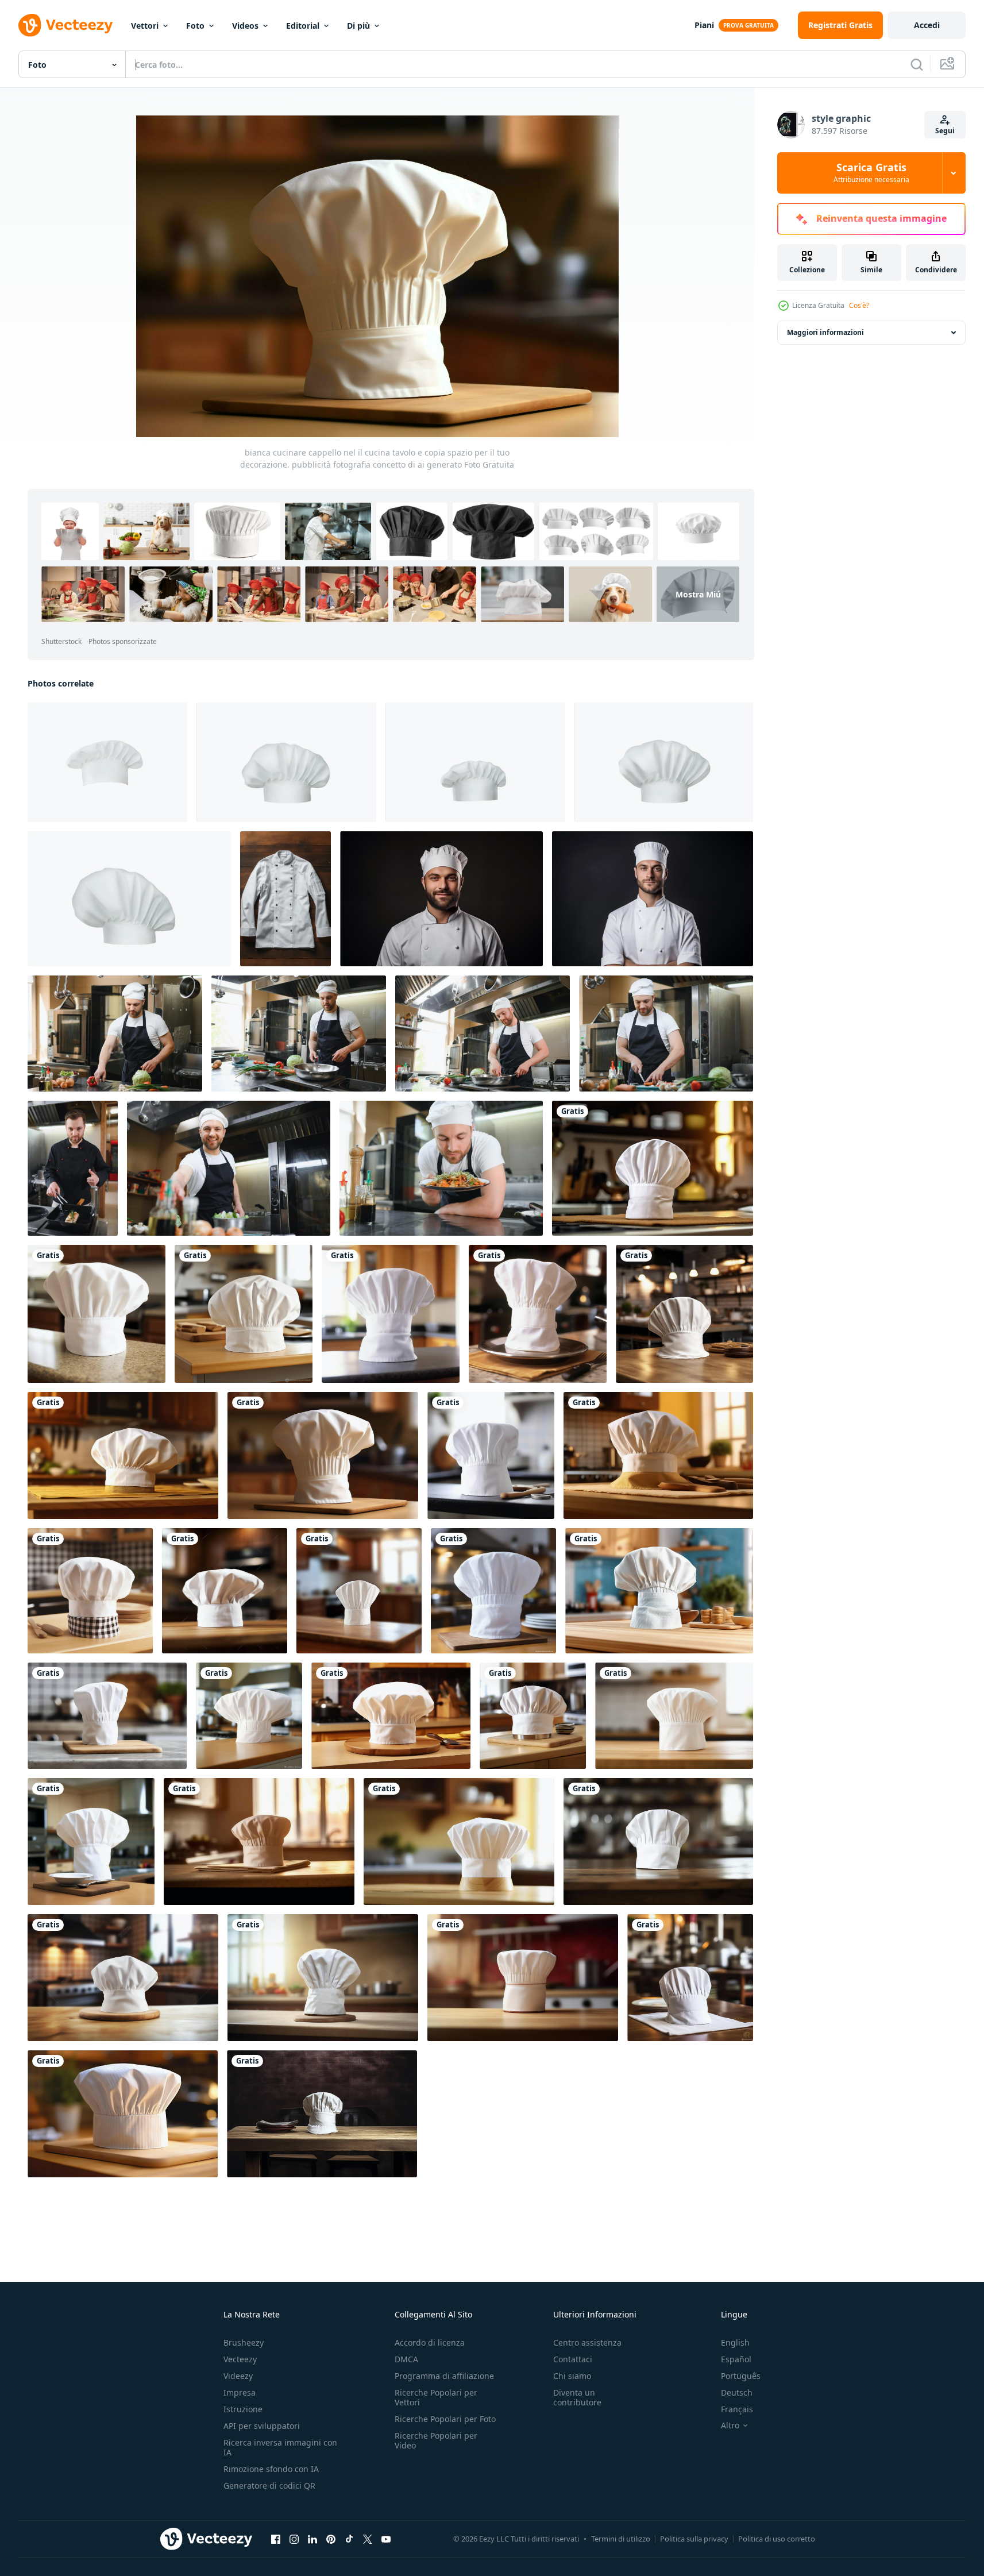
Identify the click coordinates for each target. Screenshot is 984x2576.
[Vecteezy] (65, 25)
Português (741, 2376)
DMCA (406, 2359)
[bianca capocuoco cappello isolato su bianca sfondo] (107, 762)
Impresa (240, 2392)
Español (736, 2359)
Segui (945, 131)
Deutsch (737, 2392)
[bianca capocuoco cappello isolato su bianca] (286, 762)
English (735, 2342)
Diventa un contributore (577, 2397)
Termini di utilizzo (621, 2539)
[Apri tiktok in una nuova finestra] (349, 2539)
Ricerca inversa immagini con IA (280, 2447)
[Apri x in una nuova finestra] (368, 2539)
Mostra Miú (698, 594)
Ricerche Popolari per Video (436, 2440)
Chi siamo (572, 2376)
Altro (730, 2425)
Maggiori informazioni (825, 332)
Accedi (927, 25)
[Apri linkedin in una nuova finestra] (312, 2539)
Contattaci (573, 2359)
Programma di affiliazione (444, 2376)
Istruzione (243, 2409)
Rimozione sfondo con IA (271, 2469)
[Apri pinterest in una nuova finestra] (331, 2539)
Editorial (303, 26)
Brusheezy (244, 2342)
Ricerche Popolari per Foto (445, 2419)
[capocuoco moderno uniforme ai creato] (285, 899)
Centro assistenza (587, 2342)
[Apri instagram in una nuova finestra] (294, 2539)
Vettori (145, 26)
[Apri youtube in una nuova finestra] (386, 2539)
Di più (358, 26)
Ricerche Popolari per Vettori (436, 2397)
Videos (245, 26)
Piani (704, 25)
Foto (195, 26)
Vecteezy (240, 2359)
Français (737, 2409)
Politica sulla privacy (694, 2539)
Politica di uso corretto (777, 2539)
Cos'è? (859, 305)
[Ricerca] (917, 64)
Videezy (238, 2376)
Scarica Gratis (871, 173)
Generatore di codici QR (269, 2486)
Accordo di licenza (430, 2342)
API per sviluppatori (262, 2426)
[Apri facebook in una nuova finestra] (276, 2539)
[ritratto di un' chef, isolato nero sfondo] (441, 899)
